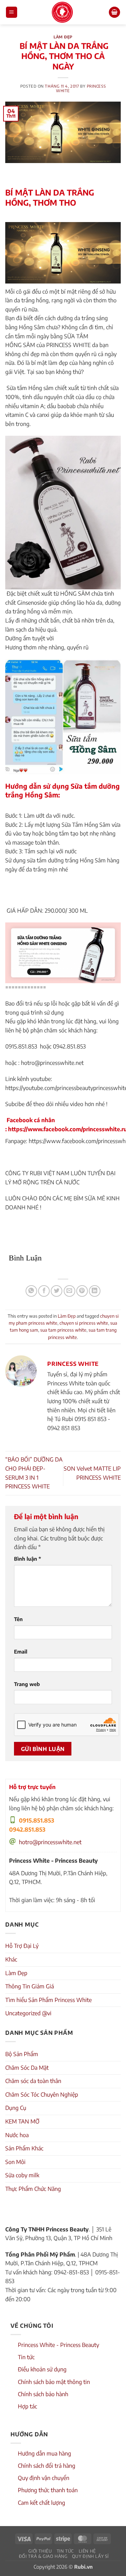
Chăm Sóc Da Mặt (27, 2068)
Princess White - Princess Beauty (58, 2345)
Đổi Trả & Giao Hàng (43, 2556)
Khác (11, 1959)
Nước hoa (17, 2135)
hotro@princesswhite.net (50, 1842)
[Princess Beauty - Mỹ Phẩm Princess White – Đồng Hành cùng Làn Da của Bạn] (62, 12)
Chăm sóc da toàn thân (33, 2081)
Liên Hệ (87, 2551)
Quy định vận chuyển (44, 2478)
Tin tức (26, 2357)
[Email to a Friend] (69, 1291)
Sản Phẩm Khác (24, 2148)
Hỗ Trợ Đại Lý (22, 1946)
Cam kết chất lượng (41, 2503)
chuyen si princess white (84, 1323)
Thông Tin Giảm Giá (30, 1986)
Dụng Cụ (16, 2108)
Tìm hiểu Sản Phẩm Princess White (48, 2000)
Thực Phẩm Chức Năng (33, 2189)
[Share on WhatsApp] (31, 1291)
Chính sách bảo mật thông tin (54, 2382)
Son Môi (15, 2162)
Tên (18, 1619)
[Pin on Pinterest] (82, 1291)
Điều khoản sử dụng (42, 2369)
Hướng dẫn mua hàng (44, 2453)
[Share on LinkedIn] (95, 1291)
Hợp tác (27, 2406)
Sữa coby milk (22, 2175)
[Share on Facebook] (44, 1291)
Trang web (27, 1684)
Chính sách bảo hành (43, 2394)
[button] (12, 12)
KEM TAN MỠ (22, 2121)
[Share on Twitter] (57, 1291)
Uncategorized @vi (28, 2013)
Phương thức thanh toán (48, 2490)
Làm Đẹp (63, 37)
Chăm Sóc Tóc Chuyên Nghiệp (42, 2095)
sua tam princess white (63, 1330)
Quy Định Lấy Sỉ (90, 2556)
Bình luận (27, 1559)
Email (21, 1651)
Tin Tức (65, 2551)
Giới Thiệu (40, 2551)
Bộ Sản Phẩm (22, 2054)
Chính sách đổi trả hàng (47, 2466)
